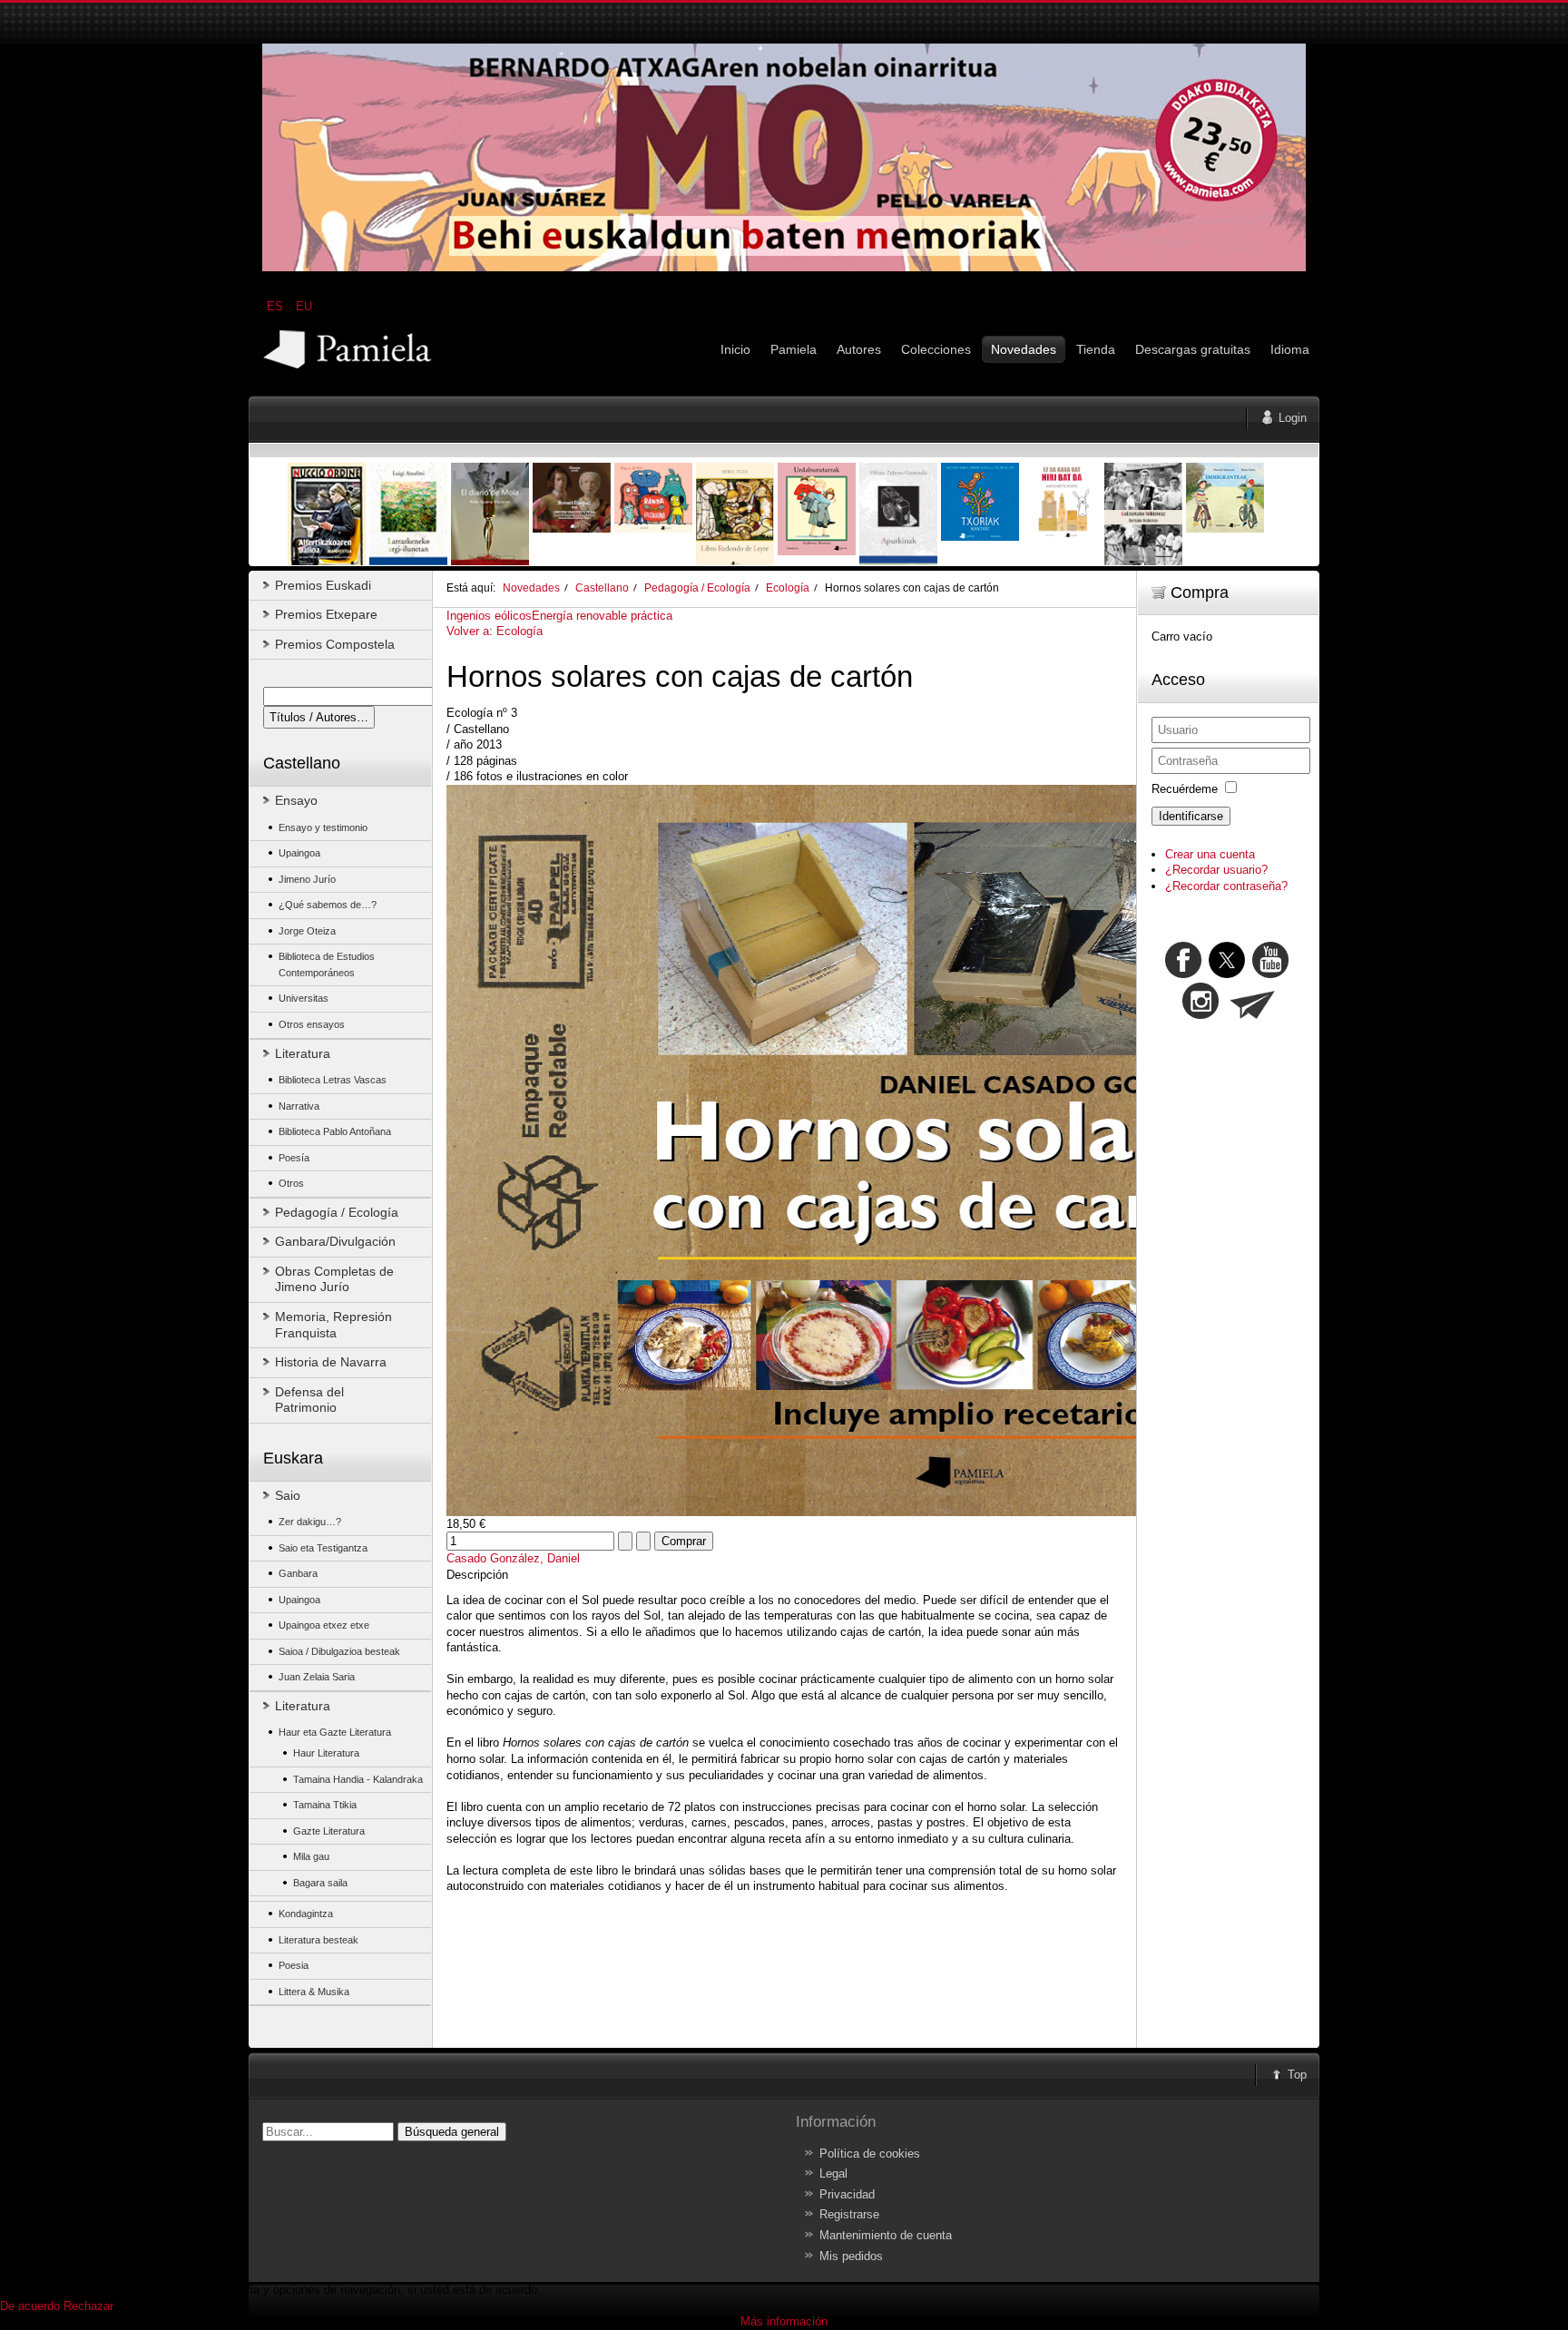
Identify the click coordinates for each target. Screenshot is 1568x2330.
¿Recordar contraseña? (1226, 886)
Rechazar (88, 2306)
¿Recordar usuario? (1216, 870)
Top (1297, 2075)
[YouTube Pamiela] (1270, 974)
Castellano (602, 587)
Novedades (531, 587)
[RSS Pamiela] (1202, 1015)
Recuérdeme (1185, 789)
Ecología (788, 587)
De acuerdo (30, 2306)
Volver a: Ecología (495, 631)
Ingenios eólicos (489, 616)
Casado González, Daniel (513, 1558)
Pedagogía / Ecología (697, 587)
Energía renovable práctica (602, 616)
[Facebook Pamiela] (1185, 974)
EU (304, 306)
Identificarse (1191, 816)
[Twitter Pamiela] (1290, 974)
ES (277, 306)
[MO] (784, 267)
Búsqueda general (452, 2132)
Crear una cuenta (1210, 854)
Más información (784, 2321)
